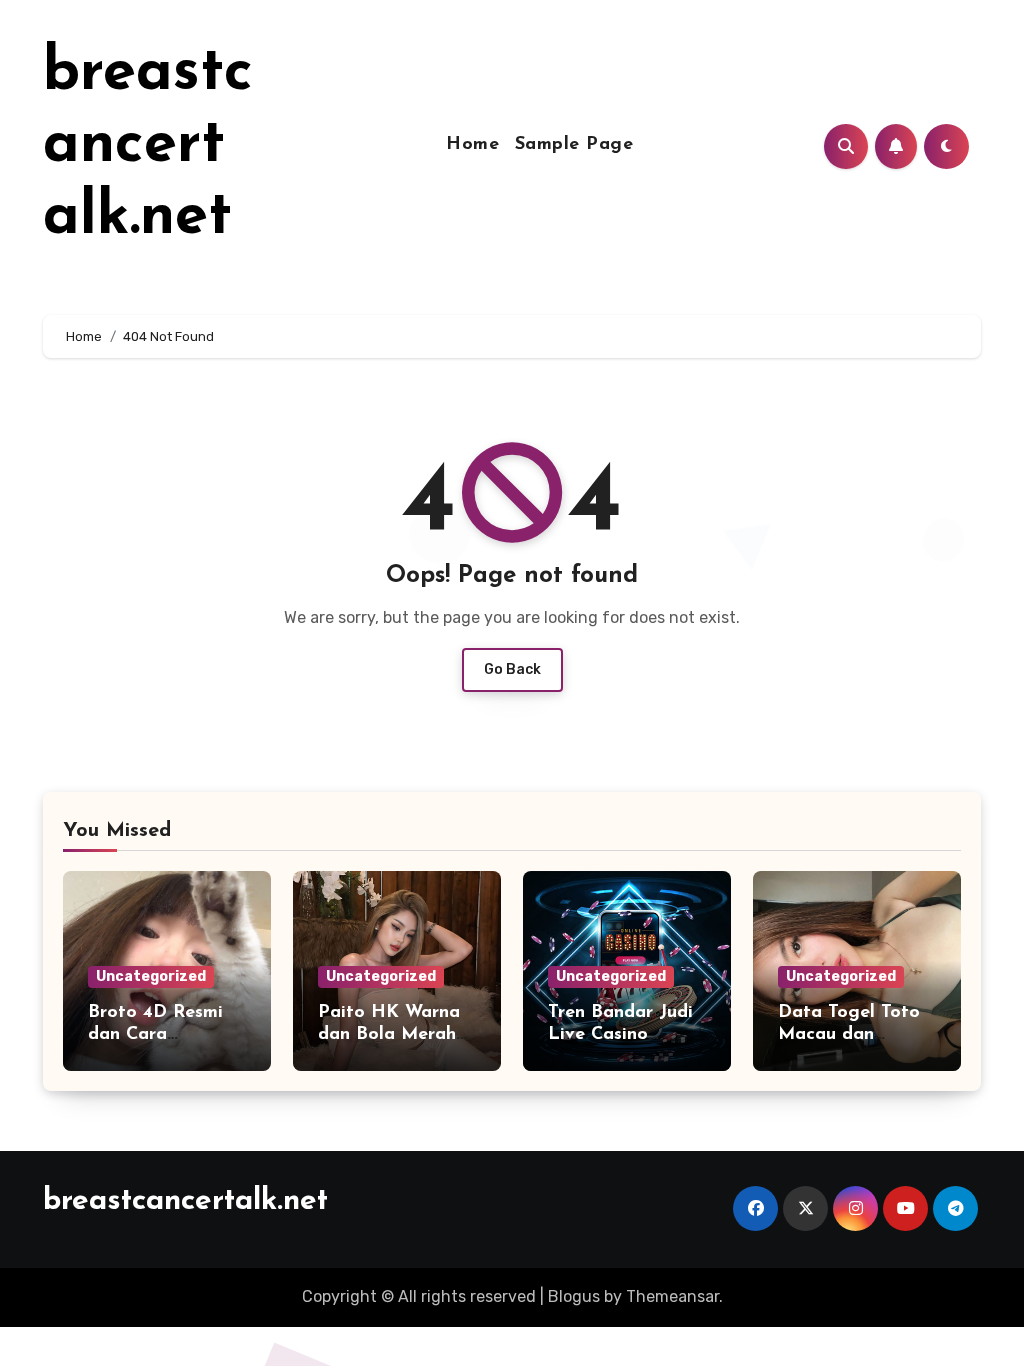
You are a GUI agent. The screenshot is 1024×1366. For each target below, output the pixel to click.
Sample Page (574, 145)
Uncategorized (151, 976)
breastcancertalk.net (148, 146)
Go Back (512, 669)
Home (472, 145)
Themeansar (672, 1296)
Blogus (574, 1296)
